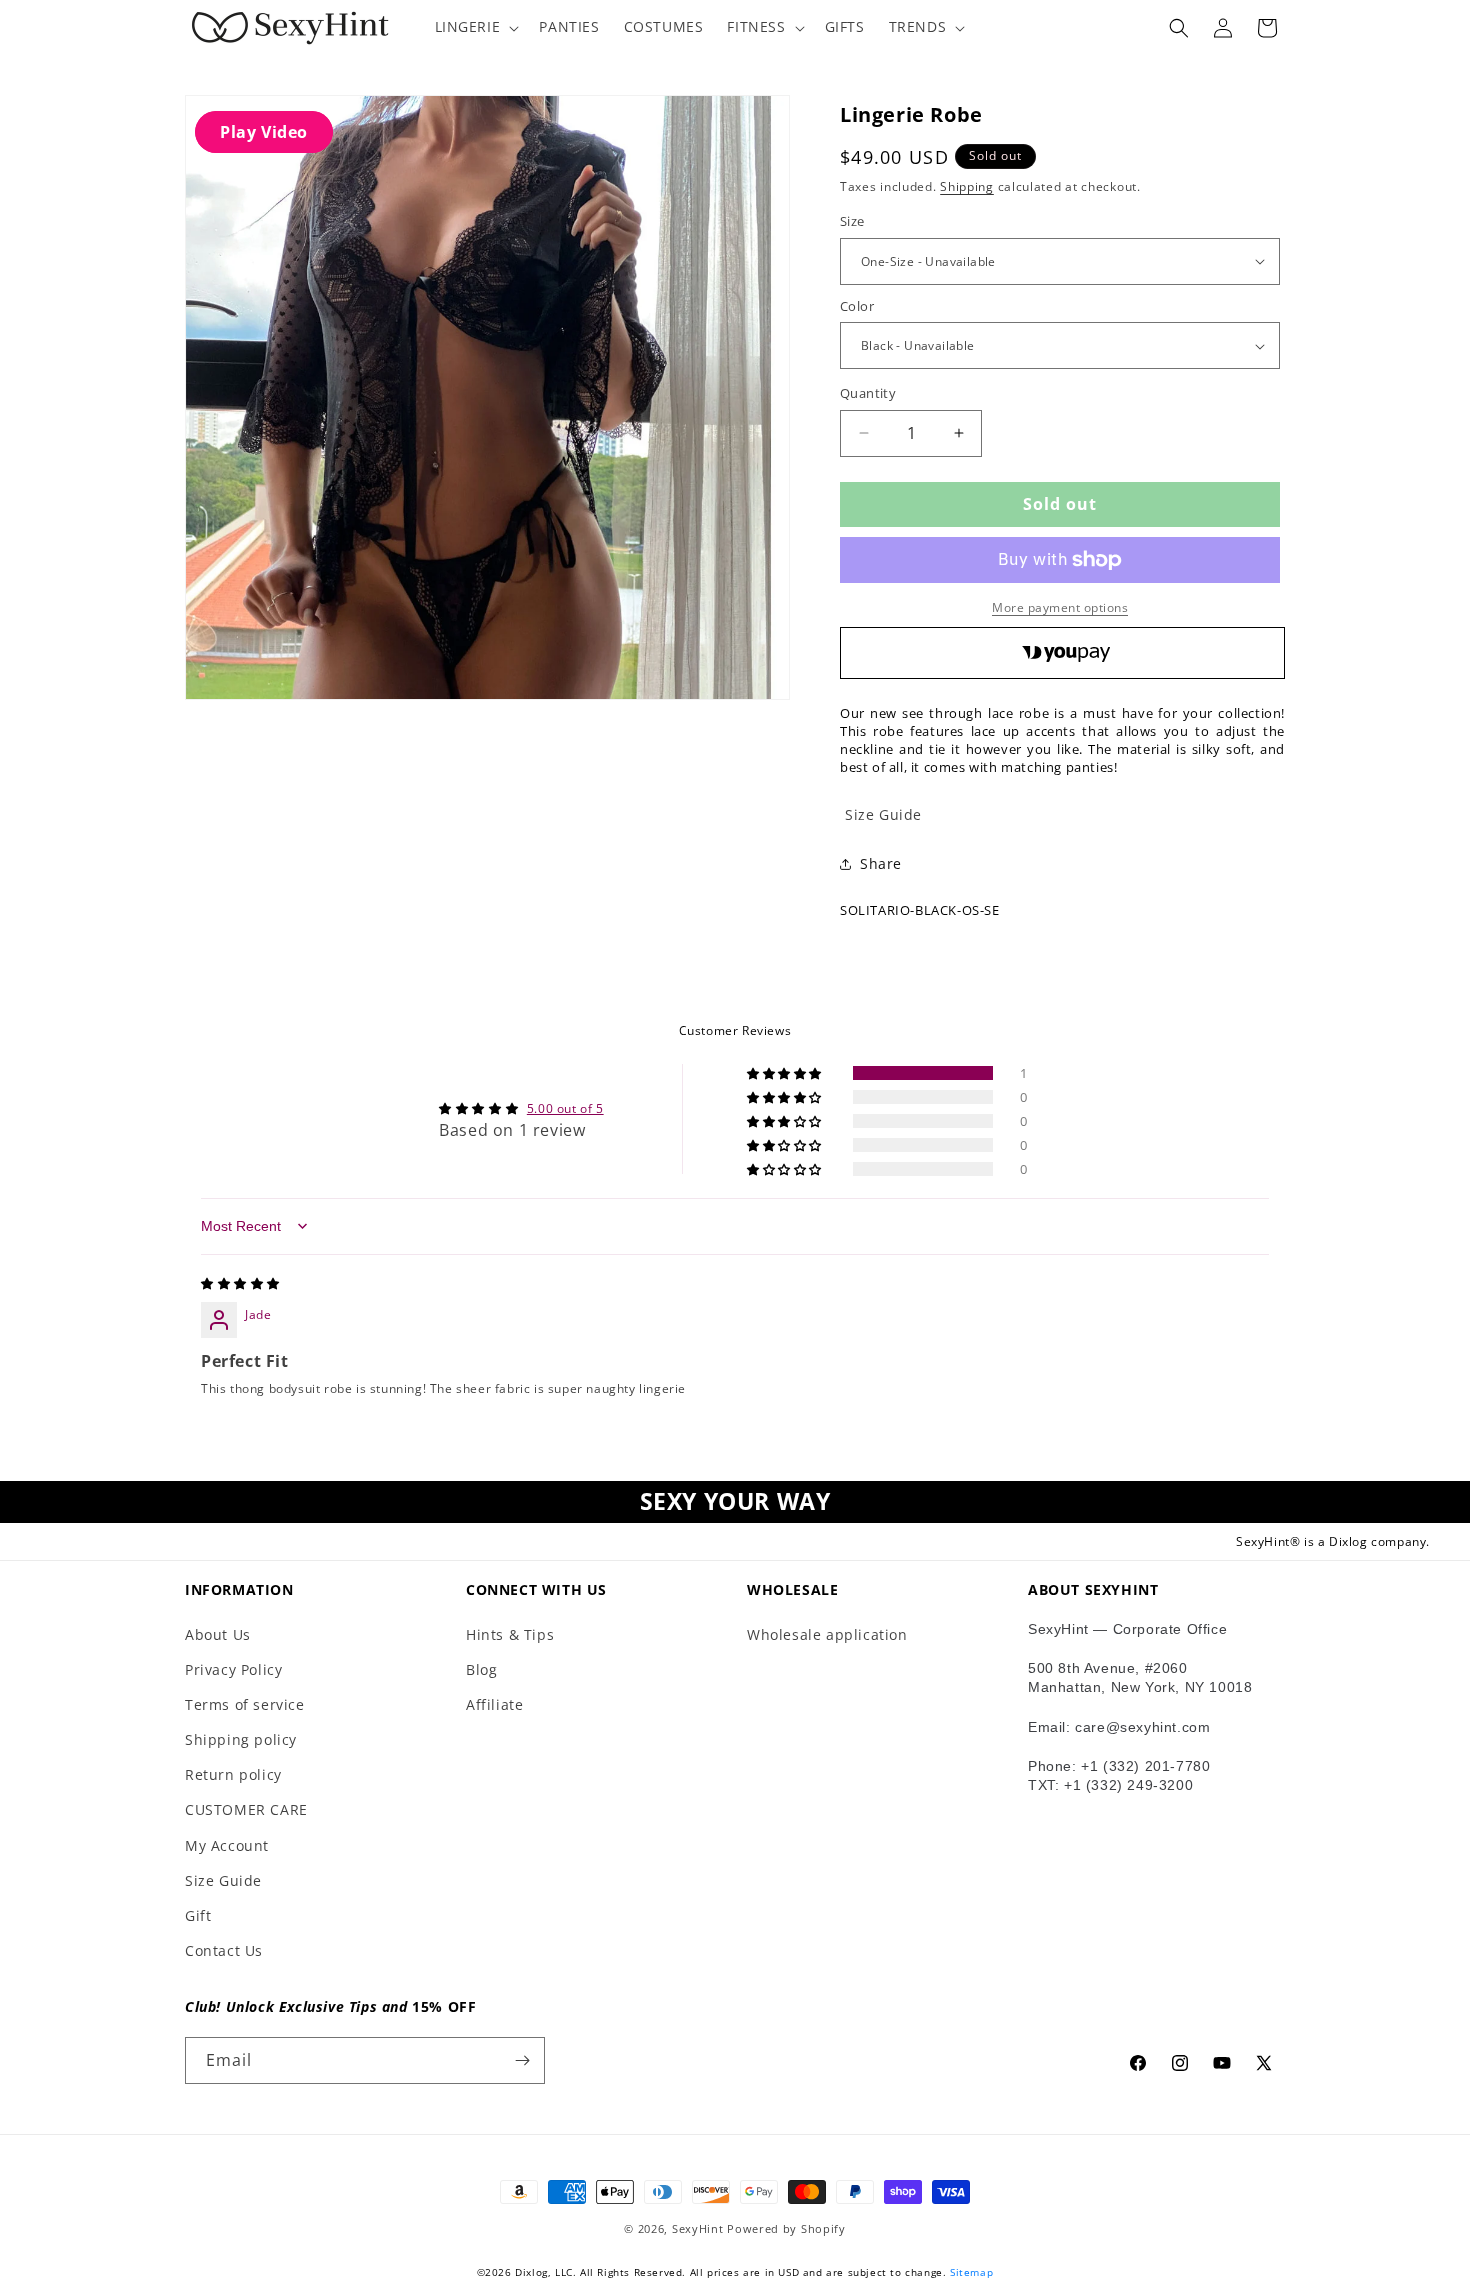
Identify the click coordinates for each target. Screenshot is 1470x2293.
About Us (218, 1634)
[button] (475, 27)
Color (857, 306)
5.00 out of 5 (565, 1108)
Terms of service (245, 1704)
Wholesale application (827, 1634)
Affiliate (494, 1704)
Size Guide (223, 1880)
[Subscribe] (522, 2060)
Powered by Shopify (786, 2228)
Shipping (967, 186)
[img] (240, 1283)
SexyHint (698, 2228)
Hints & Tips (510, 1634)
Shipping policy (241, 1739)
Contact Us (224, 1950)
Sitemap (971, 2272)
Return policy (233, 1774)
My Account (227, 1845)
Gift (198, 1915)
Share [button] (881, 863)
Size (852, 221)
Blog (481, 1669)
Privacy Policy (233, 1669)
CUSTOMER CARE (246, 1809)
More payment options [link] (1060, 607)
